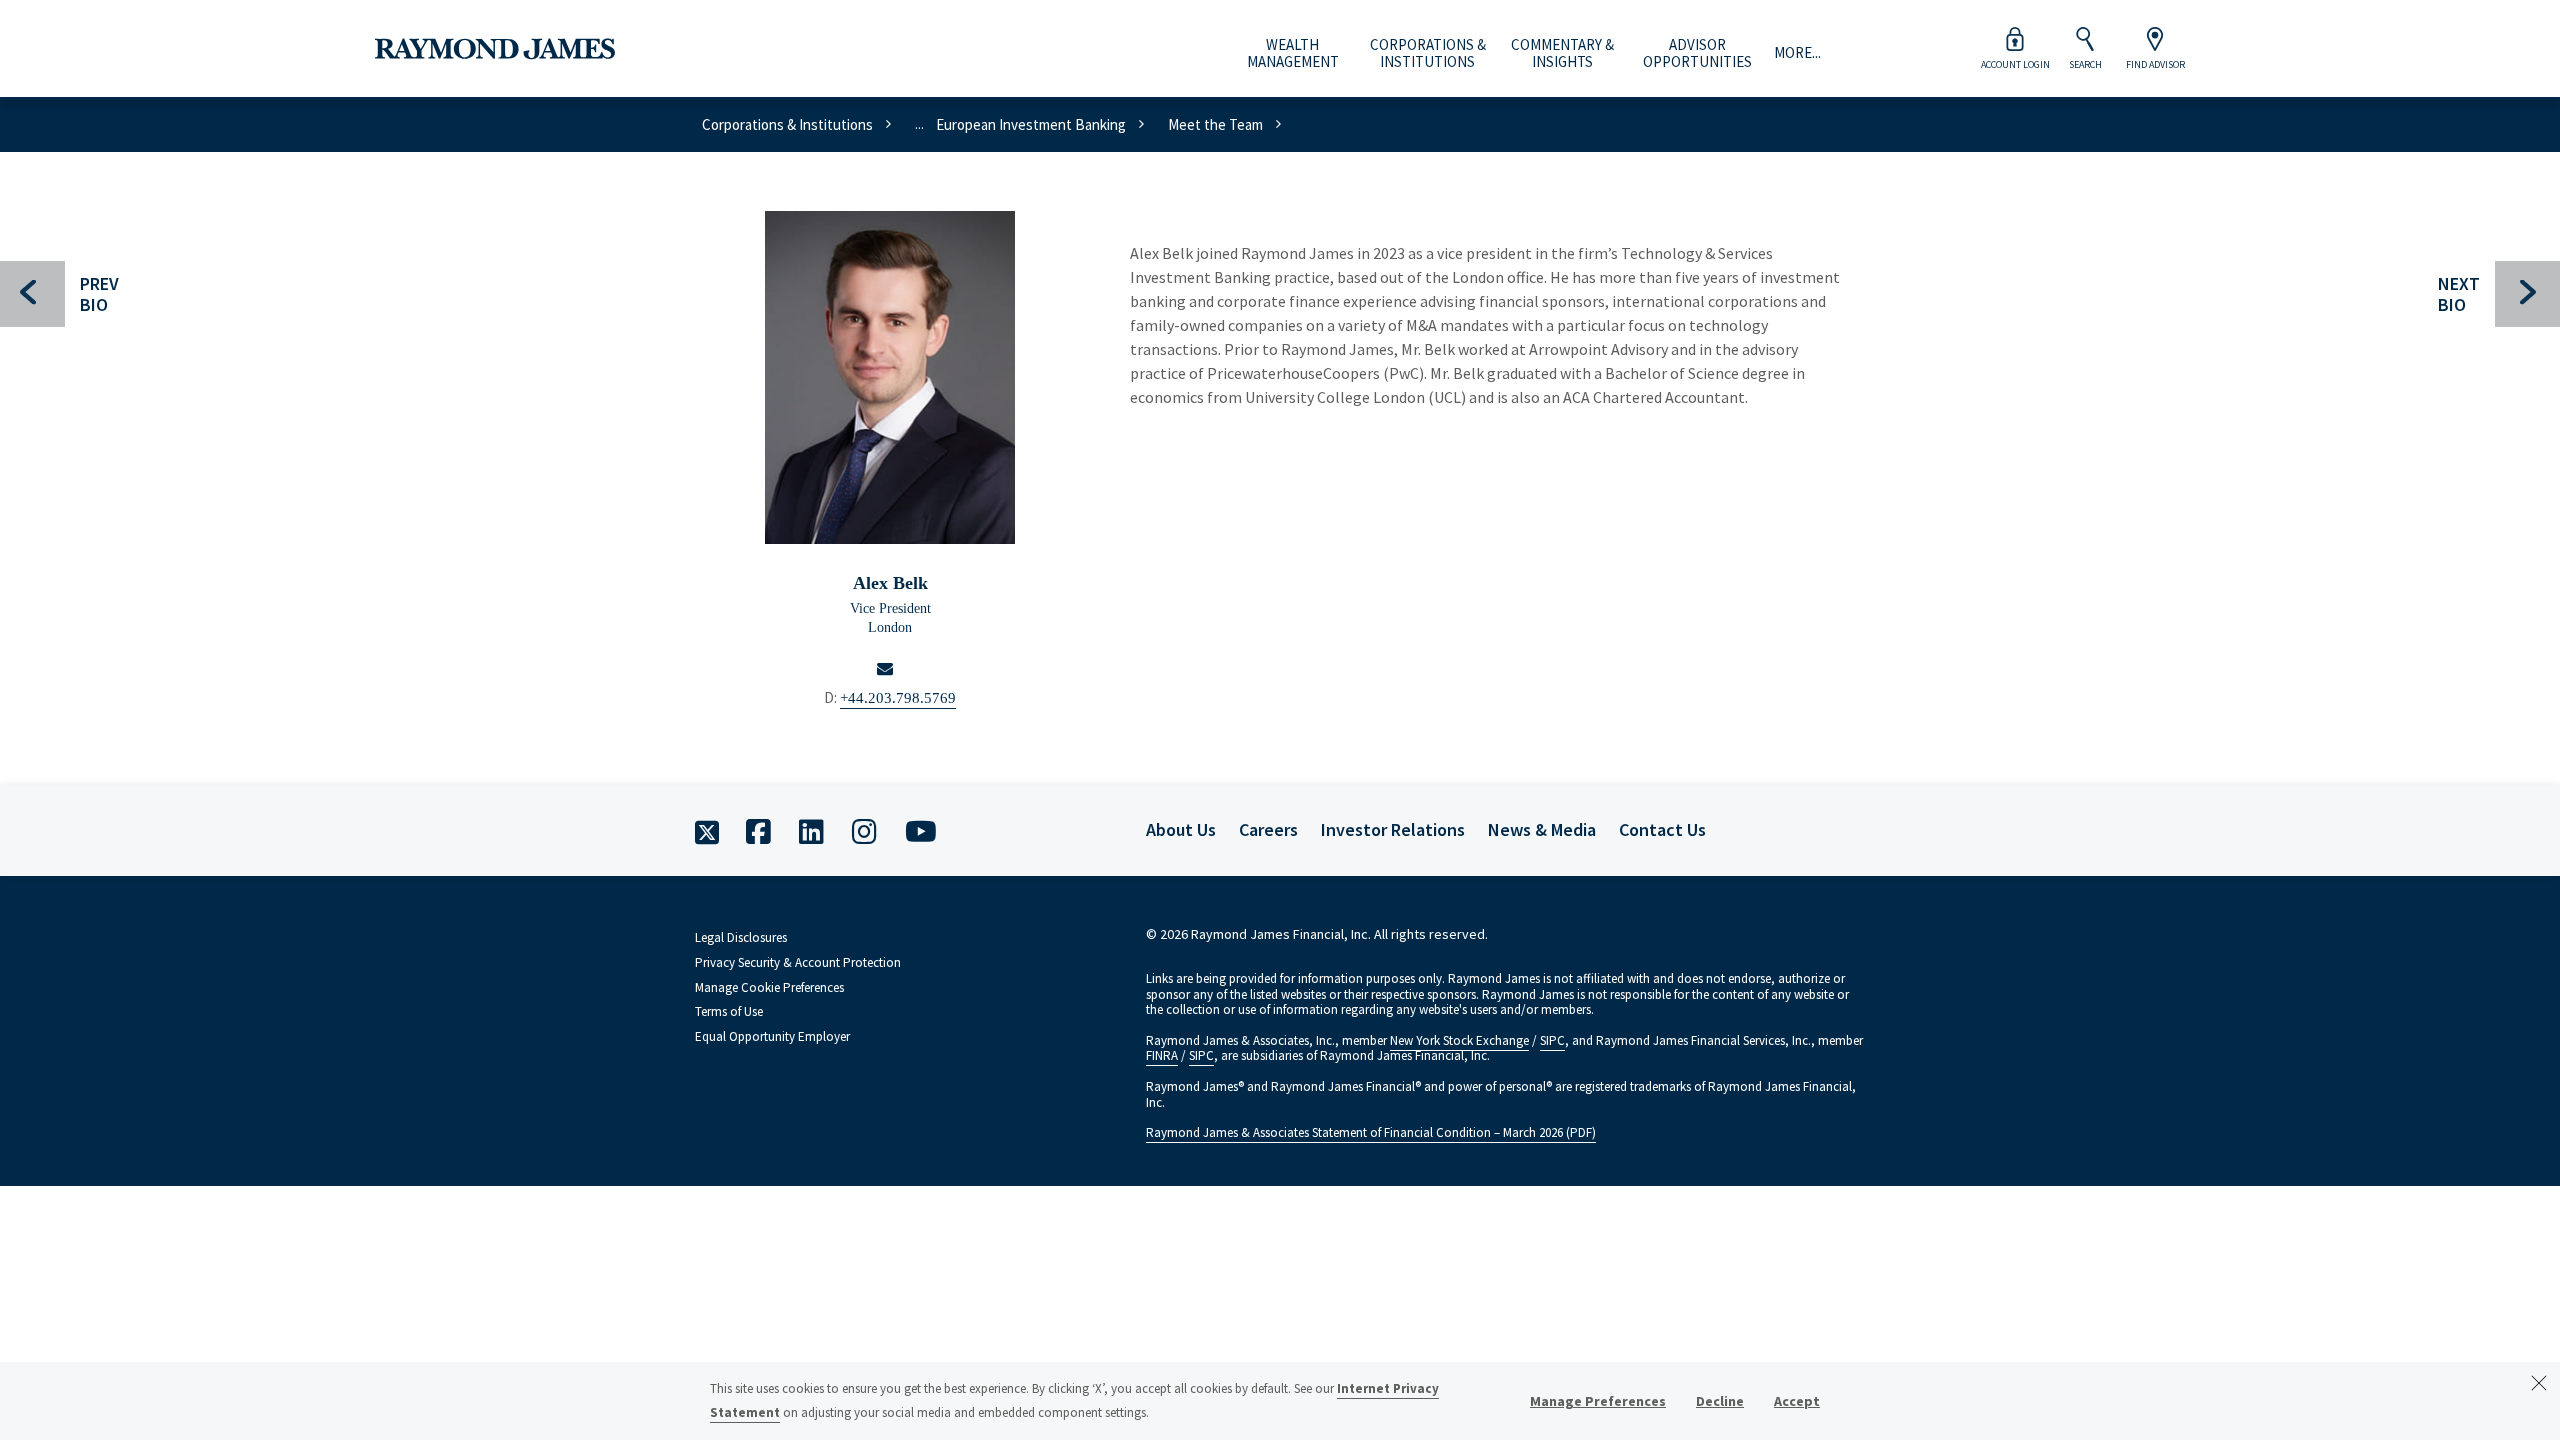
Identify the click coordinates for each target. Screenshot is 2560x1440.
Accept (1797, 1401)
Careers (1268, 829)
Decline (1720, 1401)
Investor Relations (1393, 829)
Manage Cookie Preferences (769, 987)
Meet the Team (1215, 124)
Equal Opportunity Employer (772, 1036)
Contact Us (1662, 829)
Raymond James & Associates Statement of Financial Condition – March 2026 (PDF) (1371, 1132)
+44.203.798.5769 (898, 698)
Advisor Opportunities (1697, 53)
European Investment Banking (1031, 124)
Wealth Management (1293, 53)
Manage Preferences (1598, 1401)
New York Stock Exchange (1459, 1040)
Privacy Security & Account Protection (798, 962)
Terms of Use (729, 1011)
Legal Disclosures (741, 937)
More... (1797, 53)
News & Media (1542, 829)
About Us (1181, 829)
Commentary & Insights (1562, 53)
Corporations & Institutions (1428, 53)
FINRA (1162, 1055)
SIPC (1552, 1040)
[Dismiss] (2539, 1383)
